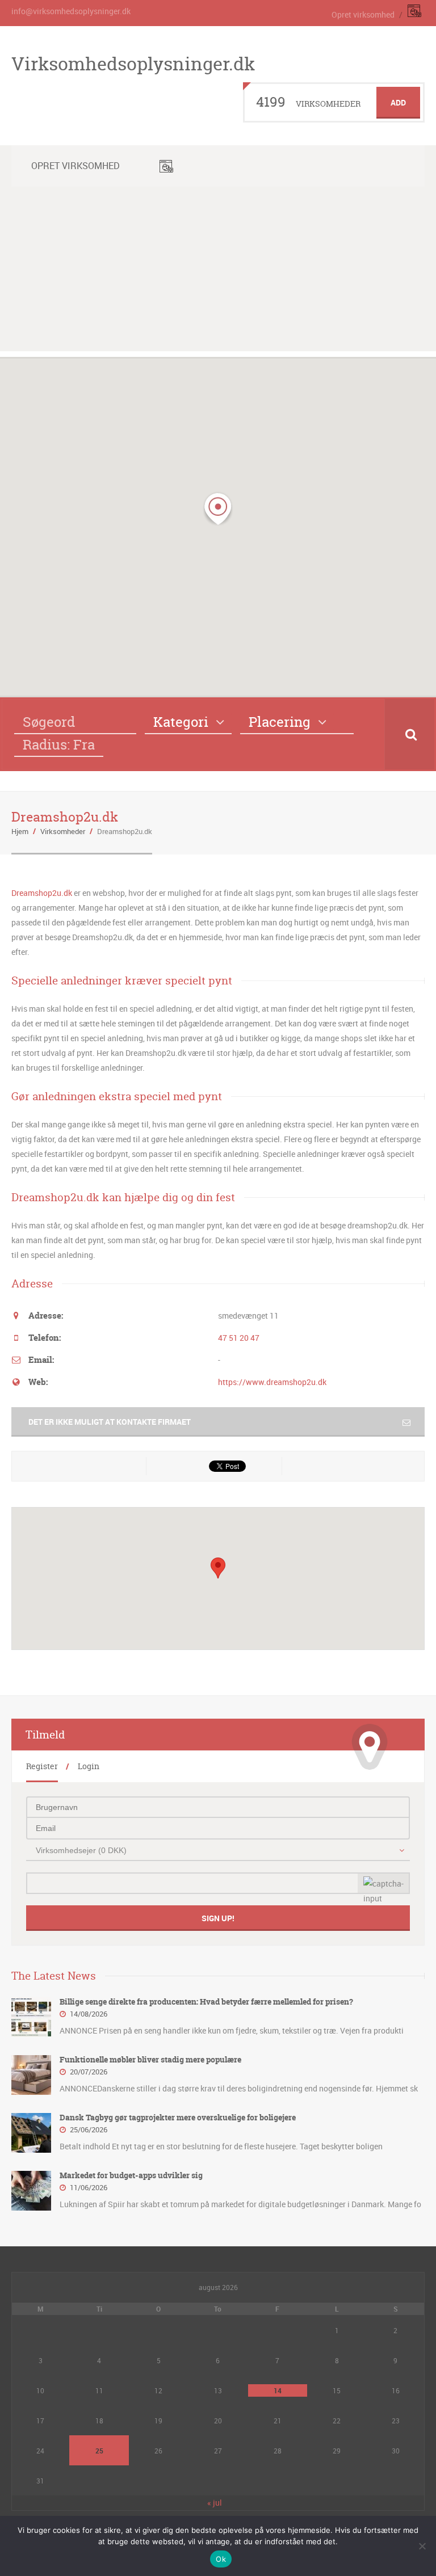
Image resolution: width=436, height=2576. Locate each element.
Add (398, 102)
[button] (218, 509)
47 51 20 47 (239, 1338)
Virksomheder (63, 831)
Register (42, 1766)
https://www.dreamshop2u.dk (272, 1382)
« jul (215, 2503)
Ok (221, 2559)
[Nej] (422, 2546)
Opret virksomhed (363, 14)
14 (278, 2390)
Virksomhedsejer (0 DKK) (81, 1850)
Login (89, 1766)
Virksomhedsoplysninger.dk (133, 64)
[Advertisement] (218, 272)
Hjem (20, 831)
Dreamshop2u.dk (42, 893)
